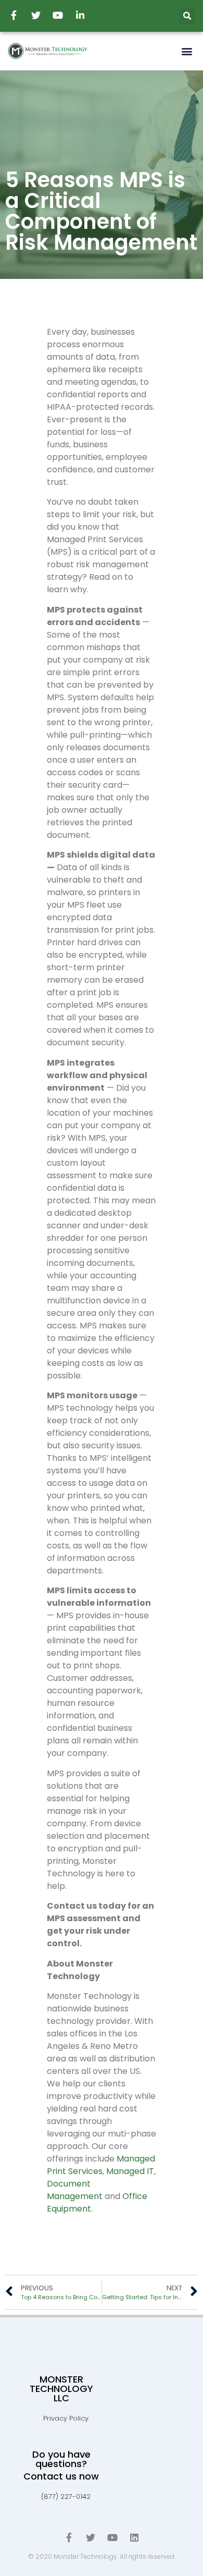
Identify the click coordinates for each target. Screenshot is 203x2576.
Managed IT (130, 2171)
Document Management (75, 2190)
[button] (187, 51)
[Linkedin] (134, 2537)
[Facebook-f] (69, 2537)
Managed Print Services (101, 2165)
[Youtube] (112, 2537)
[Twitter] (91, 2537)
